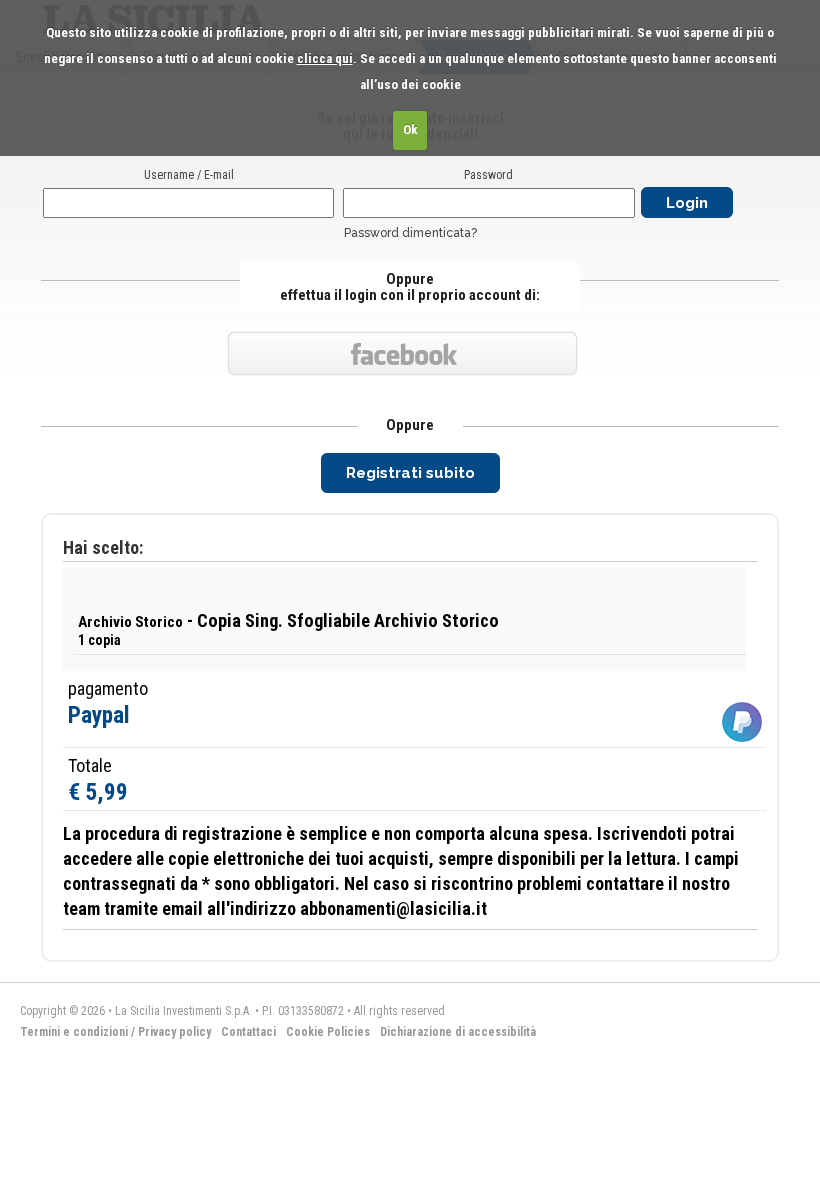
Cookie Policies (328, 1032)
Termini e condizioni (74, 1032)
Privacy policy (174, 1032)
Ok (410, 129)
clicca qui (325, 58)
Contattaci (248, 1032)
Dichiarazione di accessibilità (458, 1032)
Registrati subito (410, 473)
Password (488, 175)
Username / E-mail (189, 175)
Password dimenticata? (410, 233)
